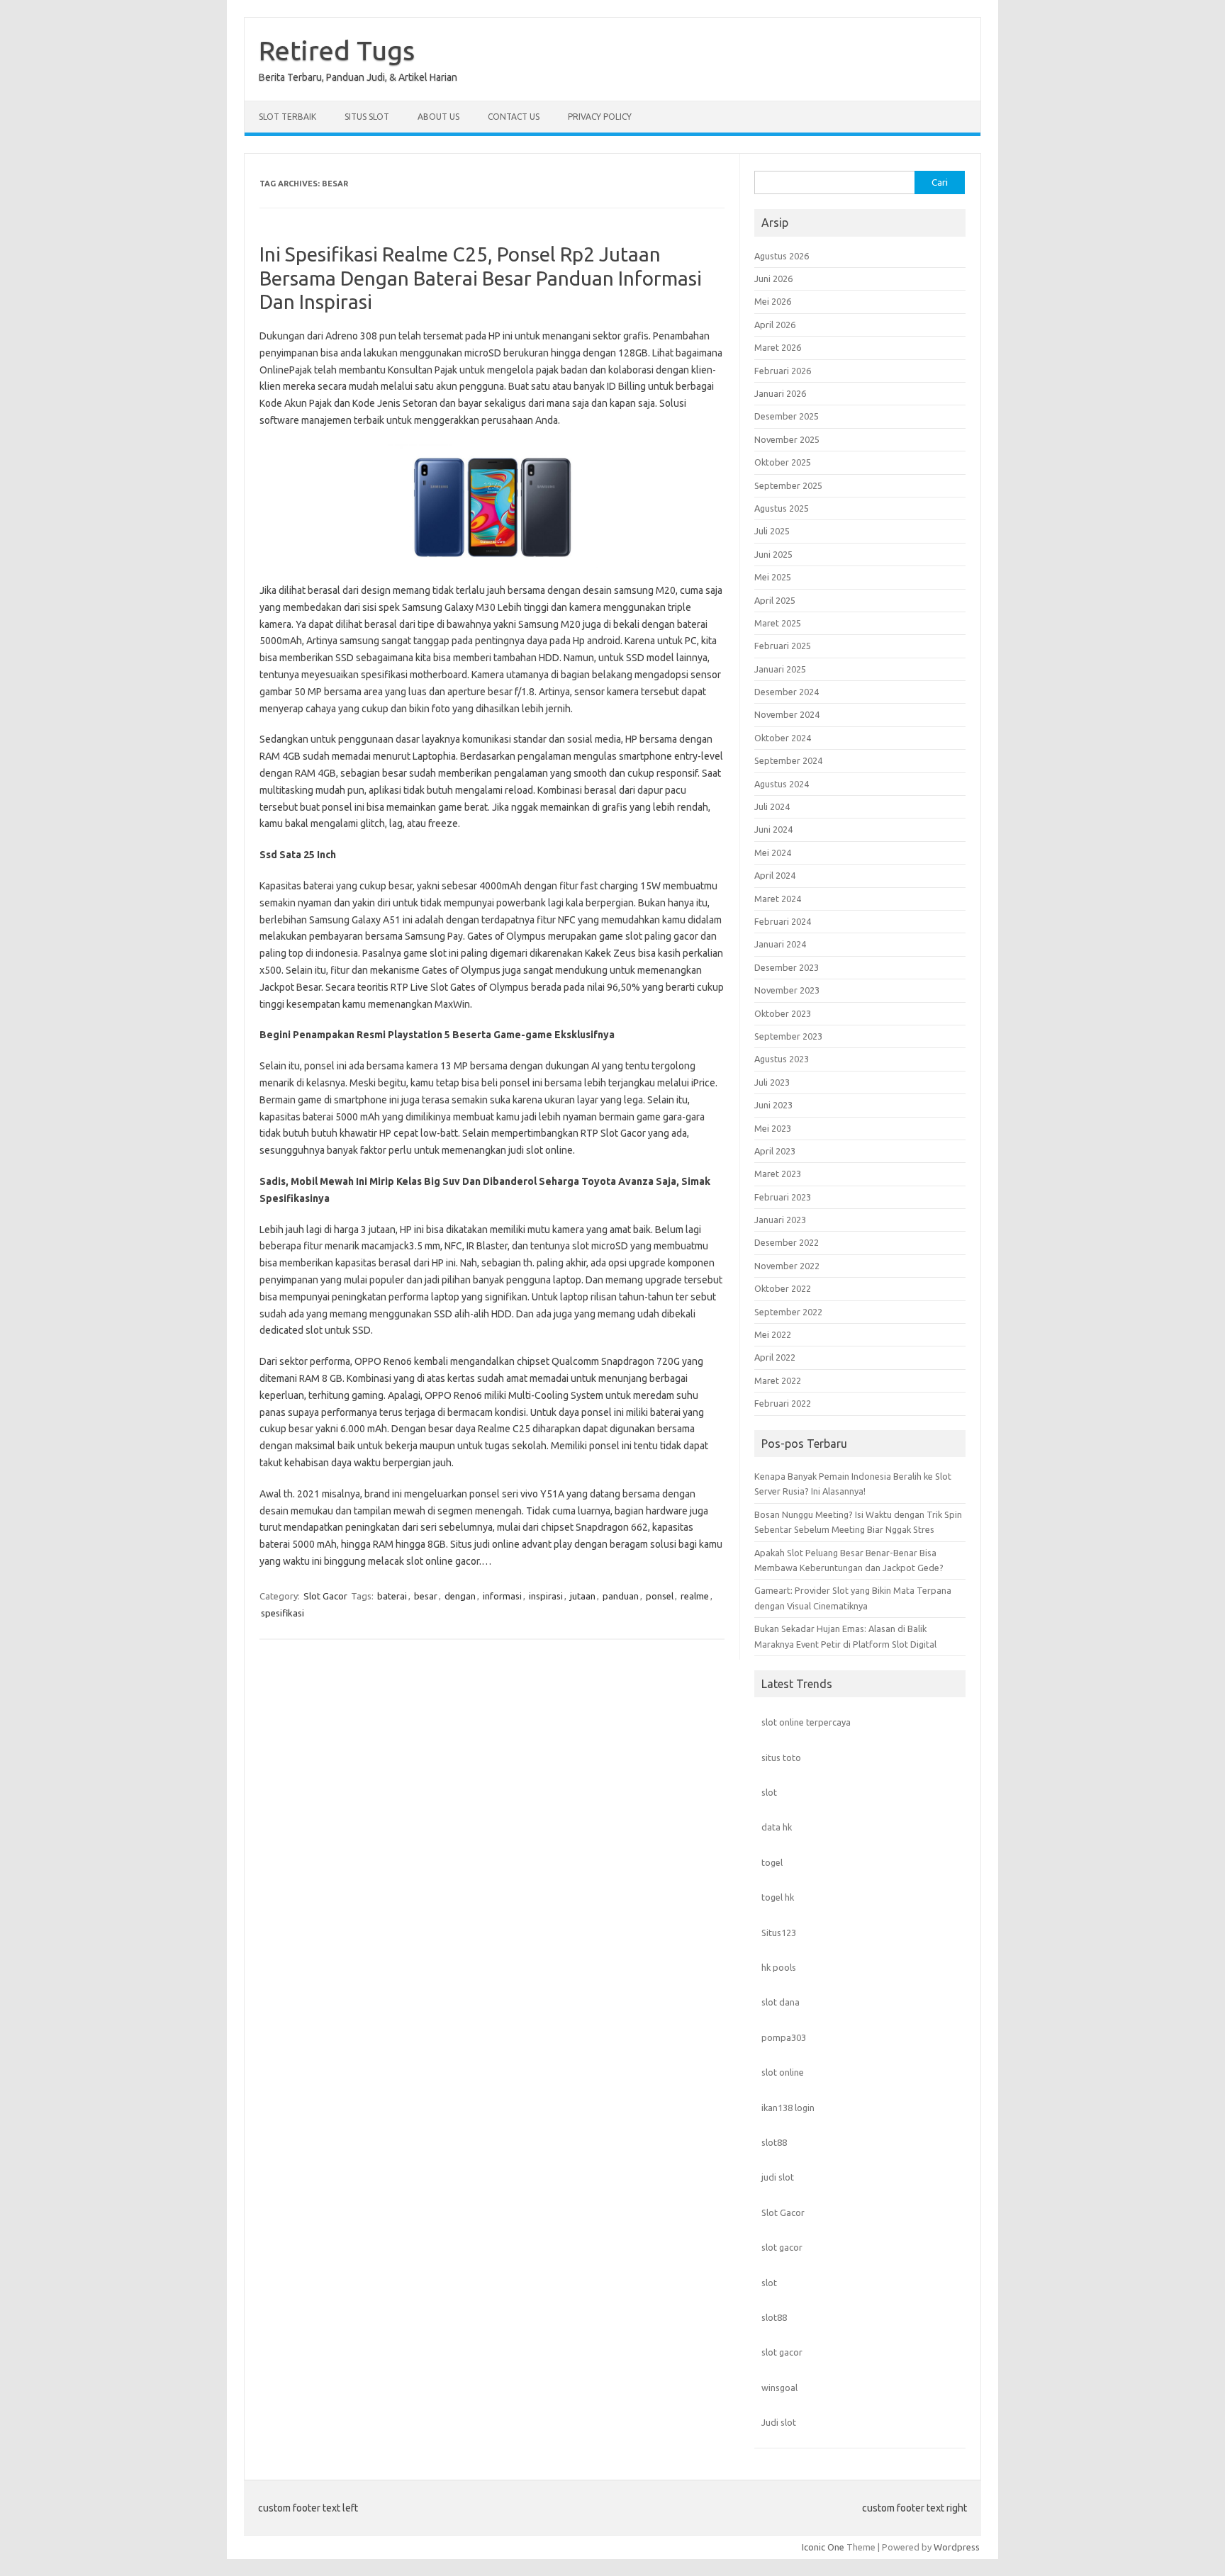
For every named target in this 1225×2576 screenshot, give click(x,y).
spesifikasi (283, 1613)
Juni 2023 (773, 1105)
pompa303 (784, 2037)
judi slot (778, 2177)
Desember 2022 (787, 1242)
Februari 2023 (783, 1197)
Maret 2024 (778, 899)
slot (769, 1792)
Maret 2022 (778, 1380)
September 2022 (788, 1312)
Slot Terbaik (287, 117)
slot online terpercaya (806, 1722)
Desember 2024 (787, 692)
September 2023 (788, 1036)
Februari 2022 (783, 1403)
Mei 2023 (773, 1128)
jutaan (583, 1596)
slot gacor (782, 2247)
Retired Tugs (337, 50)
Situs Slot (367, 117)
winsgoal (779, 2387)
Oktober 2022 (783, 1288)
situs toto (781, 1757)
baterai (392, 1596)
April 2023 (775, 1151)
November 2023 (787, 990)
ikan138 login (788, 2108)
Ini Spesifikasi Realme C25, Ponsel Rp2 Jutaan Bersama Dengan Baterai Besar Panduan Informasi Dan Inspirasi (481, 278)
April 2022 (775, 1357)
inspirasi (546, 1596)
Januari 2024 (780, 944)
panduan (621, 1596)
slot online (783, 2072)
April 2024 (775, 875)
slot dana (781, 2002)
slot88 (774, 2142)
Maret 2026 (778, 347)
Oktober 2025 (783, 462)
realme (695, 1596)
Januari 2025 (780, 669)
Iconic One (823, 2547)
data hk (777, 1827)
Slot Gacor (325, 1596)
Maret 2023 (778, 1174)
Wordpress (957, 2547)
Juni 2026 (773, 279)
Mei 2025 (773, 577)
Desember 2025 (787, 416)
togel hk (778, 1897)
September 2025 (788, 485)
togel (772, 1862)
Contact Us (514, 117)
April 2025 (775, 600)
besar (426, 1596)
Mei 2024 (773, 853)
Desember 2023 (787, 967)
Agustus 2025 (782, 508)
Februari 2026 (783, 371)
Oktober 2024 (783, 738)
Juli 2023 (772, 1082)
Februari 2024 (783, 921)
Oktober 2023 (783, 1013)
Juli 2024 (772, 806)
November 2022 (787, 1266)
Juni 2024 (773, 829)
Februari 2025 (783, 646)
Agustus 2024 (782, 784)
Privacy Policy (600, 117)
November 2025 (787, 439)
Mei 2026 (773, 301)
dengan (460, 1596)
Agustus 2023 (782, 1059)
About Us (438, 117)
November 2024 (787, 714)
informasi (502, 1596)
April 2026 (775, 325)
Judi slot (779, 2422)
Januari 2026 (780, 393)
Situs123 (779, 1933)
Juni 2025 (773, 554)
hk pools (779, 1967)
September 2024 (788, 760)
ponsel (660, 1596)
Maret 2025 (778, 623)
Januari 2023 (780, 1220)
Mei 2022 (773, 1334)
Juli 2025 (772, 531)
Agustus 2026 (782, 256)
